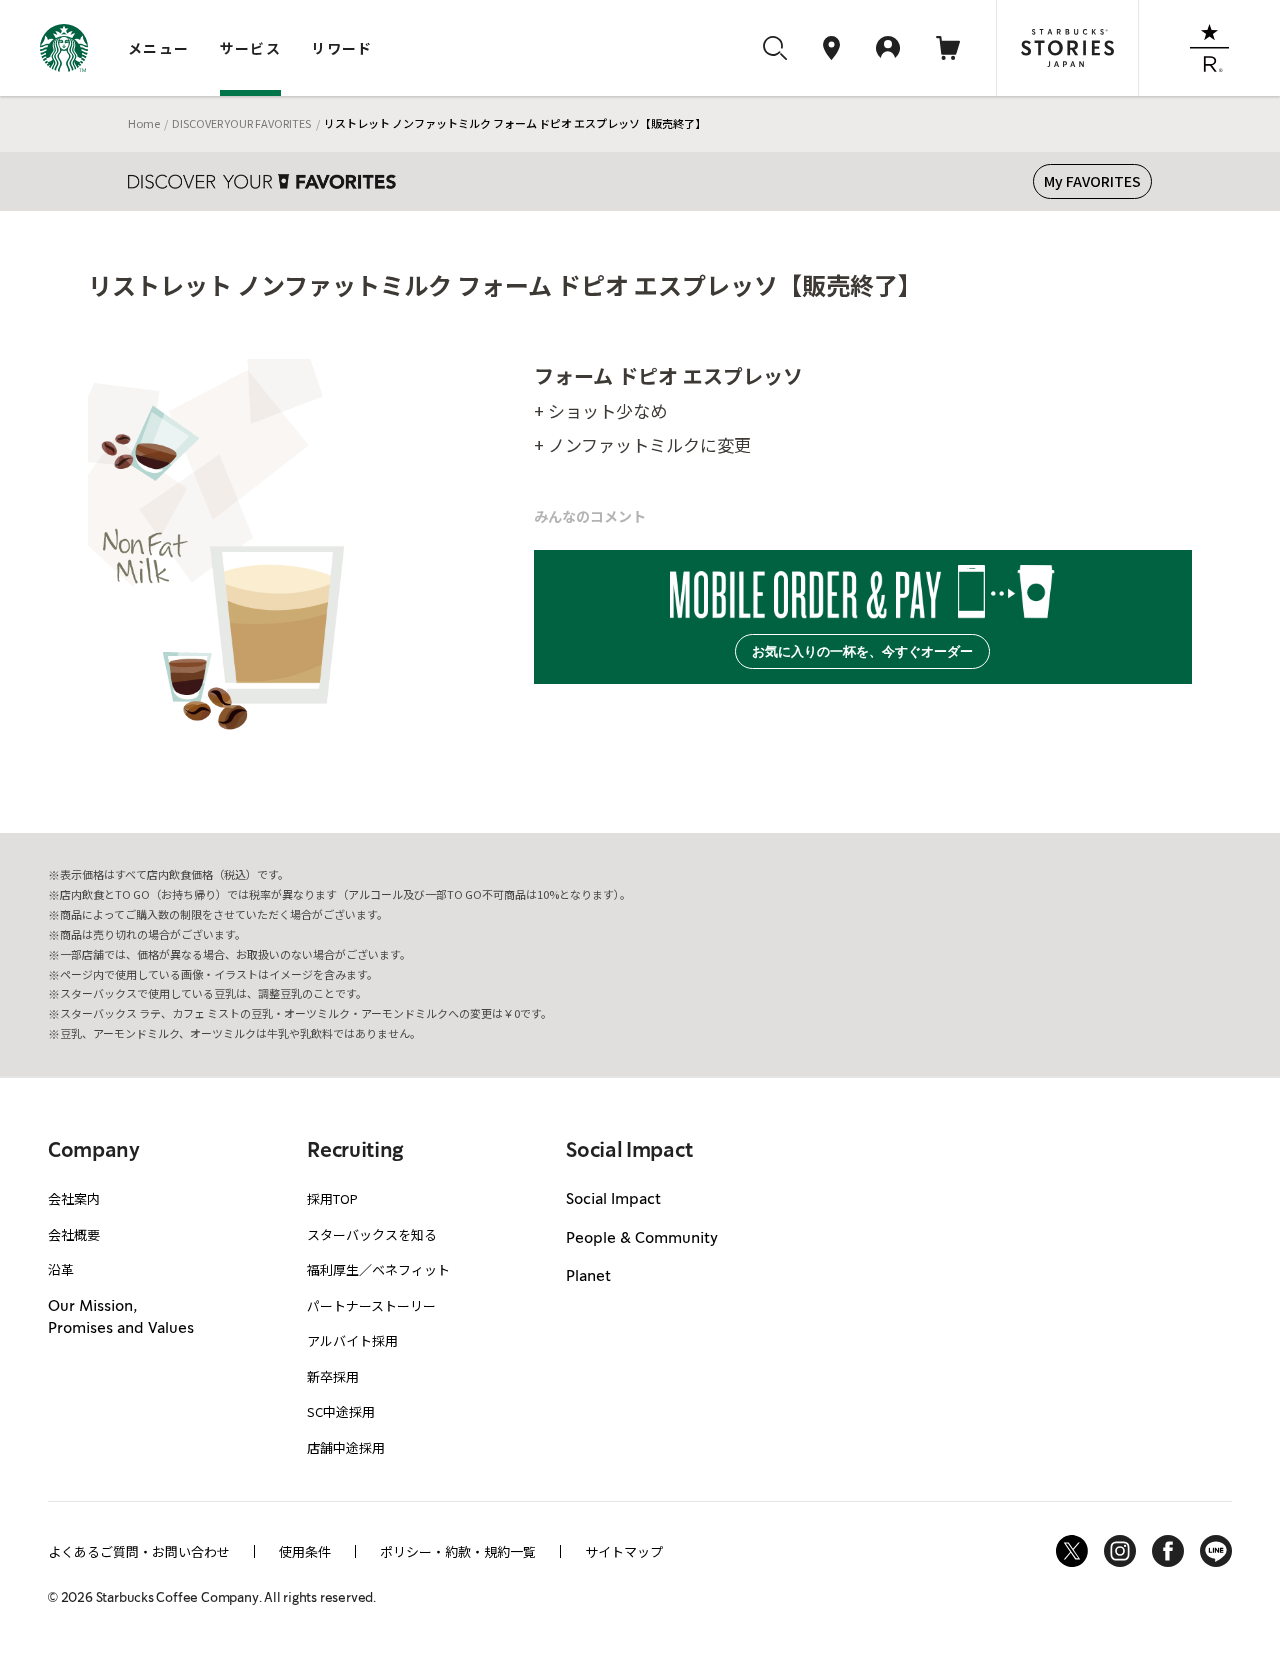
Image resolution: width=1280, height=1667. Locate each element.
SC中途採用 (341, 1411)
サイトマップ (624, 1551)
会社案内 (74, 1198)
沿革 (61, 1269)
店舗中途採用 (346, 1447)
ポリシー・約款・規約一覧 (458, 1551)
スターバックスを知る (372, 1234)
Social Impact (613, 1200)
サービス (251, 48)
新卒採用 (333, 1376)
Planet (588, 1277)
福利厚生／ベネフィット (378, 1269)
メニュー (159, 48)
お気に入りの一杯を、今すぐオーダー (862, 651)
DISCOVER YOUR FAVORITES (241, 123)
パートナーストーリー (371, 1305)
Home (144, 123)
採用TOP (332, 1198)
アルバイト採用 (352, 1340)
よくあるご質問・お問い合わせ (139, 1551)
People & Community (642, 1239)
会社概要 (74, 1234)
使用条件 (305, 1551)
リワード (342, 48)
